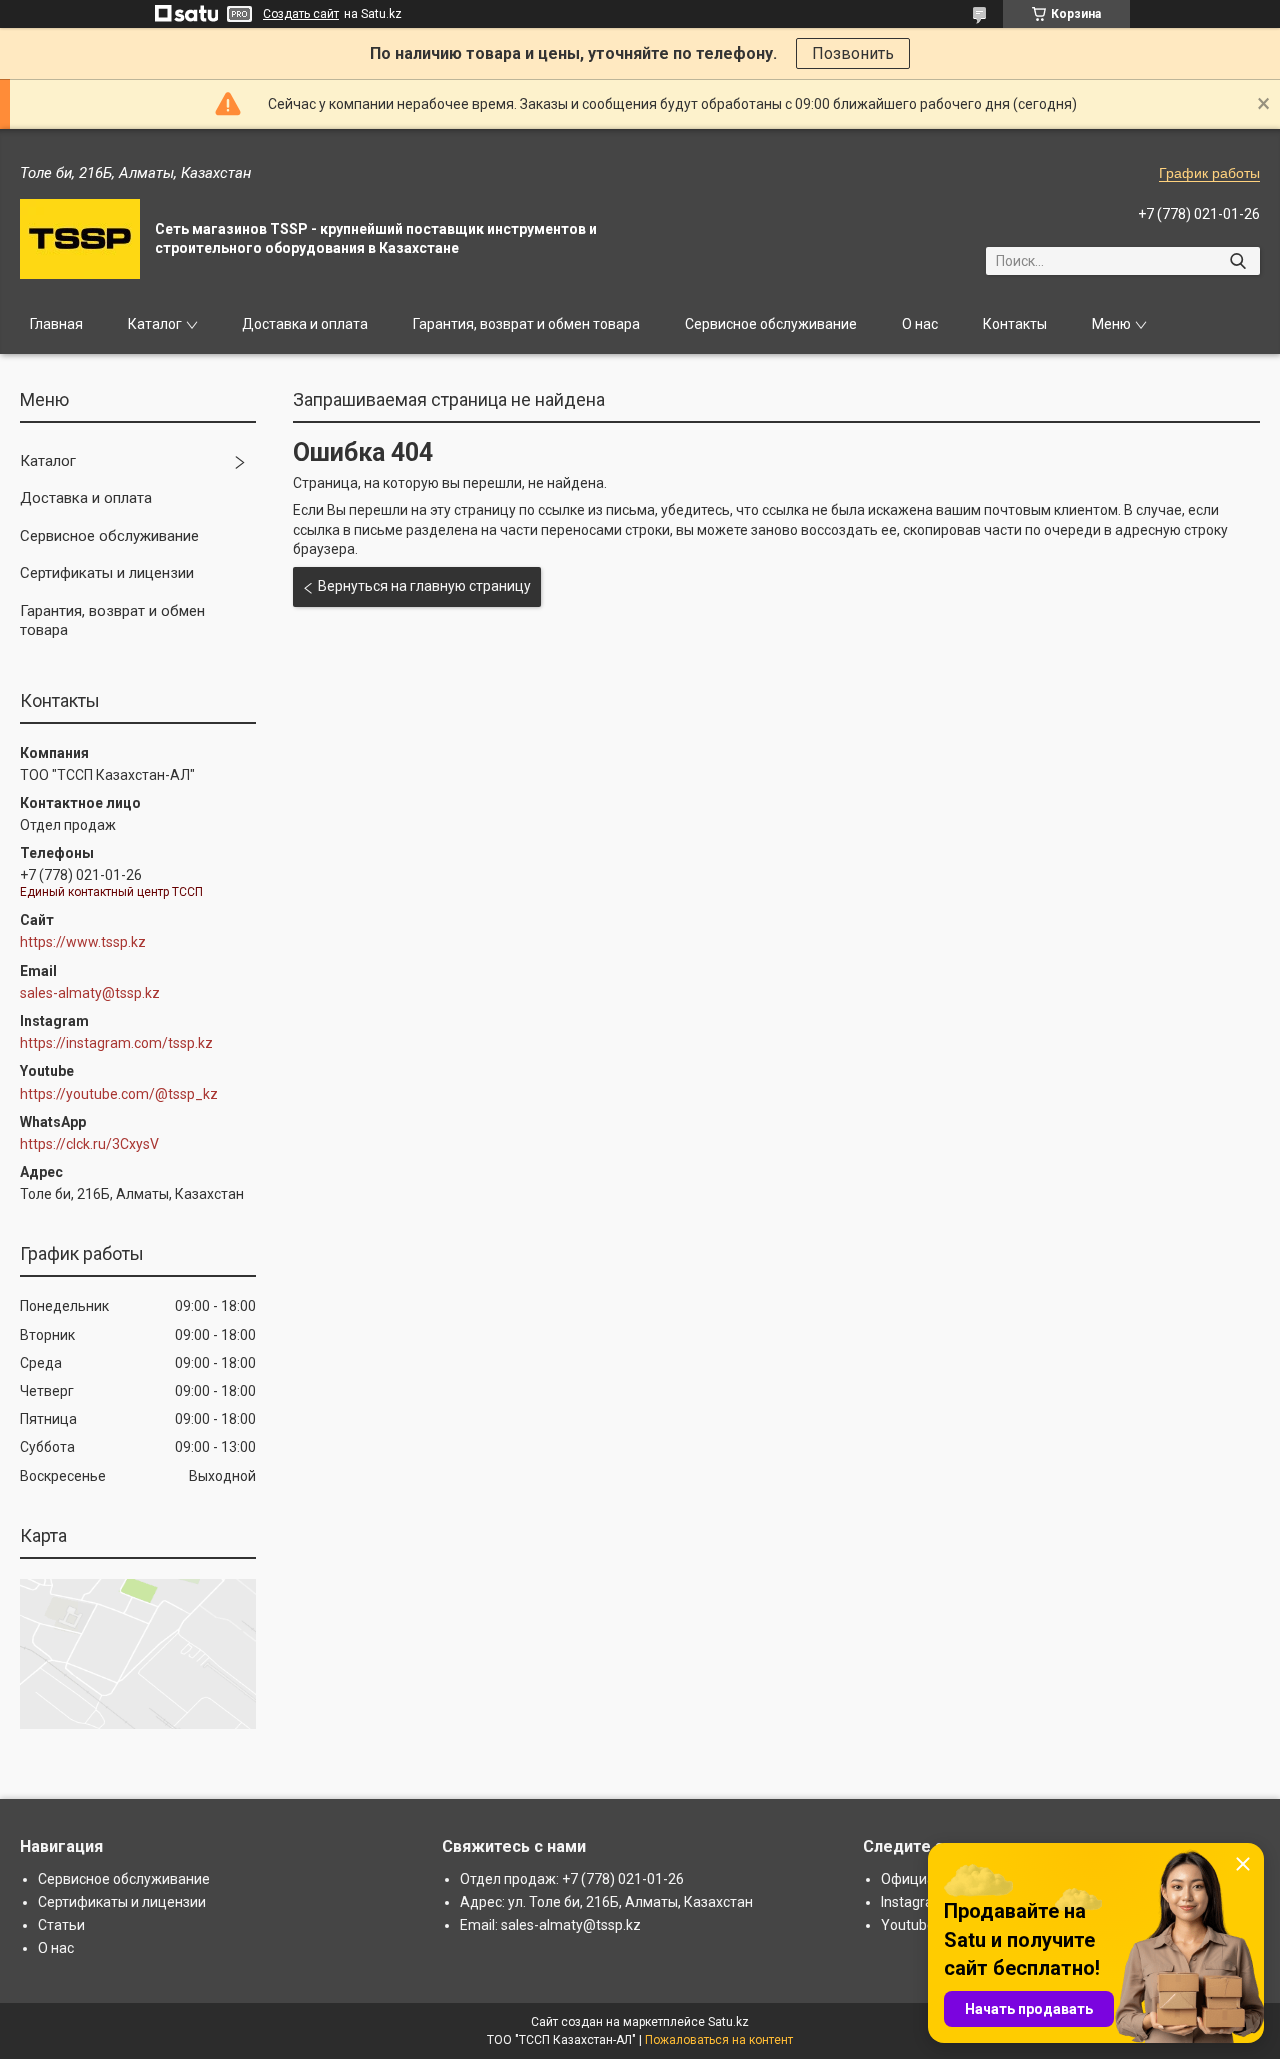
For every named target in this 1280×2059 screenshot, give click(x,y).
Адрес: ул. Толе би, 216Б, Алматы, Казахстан (606, 1902)
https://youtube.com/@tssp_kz (119, 1094)
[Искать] (1237, 261)
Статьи (61, 1925)
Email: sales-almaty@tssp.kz (550, 1925)
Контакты (1015, 324)
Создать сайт (301, 14)
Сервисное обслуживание (771, 324)
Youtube (908, 1925)
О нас (920, 324)
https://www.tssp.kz (83, 942)
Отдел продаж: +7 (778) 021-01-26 (572, 1879)
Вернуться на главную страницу (424, 586)
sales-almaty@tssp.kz (90, 993)
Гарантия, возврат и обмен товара (526, 324)
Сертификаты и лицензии (107, 573)
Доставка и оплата (305, 324)
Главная (56, 324)
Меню (1111, 324)
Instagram (913, 1902)
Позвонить (853, 53)
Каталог (155, 324)
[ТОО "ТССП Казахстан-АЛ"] (80, 239)
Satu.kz (728, 2022)
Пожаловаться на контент (719, 2040)
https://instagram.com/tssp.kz (116, 1043)
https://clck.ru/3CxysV (89, 1144)
